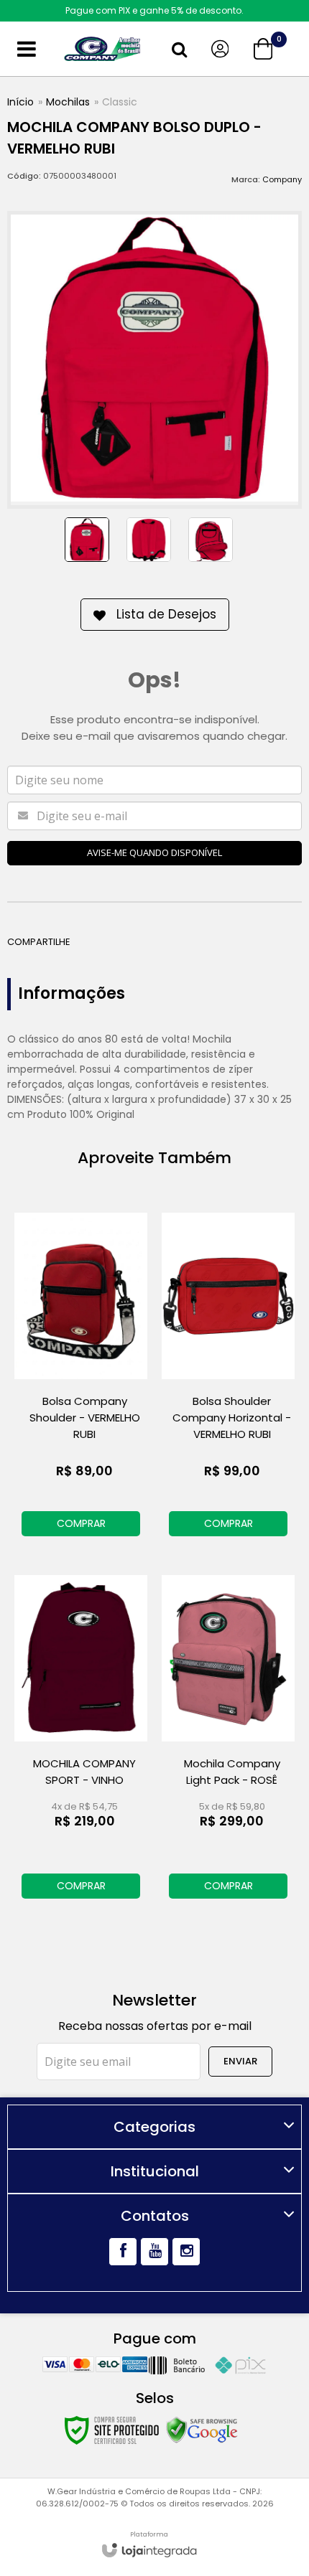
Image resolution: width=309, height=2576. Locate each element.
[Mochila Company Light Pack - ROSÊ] (228, 1739)
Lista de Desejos (166, 614)
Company (282, 179)
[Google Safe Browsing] (202, 2430)
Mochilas (68, 102)
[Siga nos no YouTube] (154, 2252)
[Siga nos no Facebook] (123, 2252)
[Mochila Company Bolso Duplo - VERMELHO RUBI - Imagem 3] (211, 540)
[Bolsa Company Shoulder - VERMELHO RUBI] (81, 1377)
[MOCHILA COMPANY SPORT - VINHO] (81, 1739)
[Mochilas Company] (102, 49)
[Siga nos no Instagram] (186, 2252)
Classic (120, 102)
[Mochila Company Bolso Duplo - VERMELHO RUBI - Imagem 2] (149, 540)
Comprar (81, 1523)
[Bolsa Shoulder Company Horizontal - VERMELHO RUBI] (228, 1377)
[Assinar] (240, 2062)
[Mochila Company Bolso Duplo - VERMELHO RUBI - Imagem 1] (87, 540)
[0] (264, 49)
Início (20, 102)
